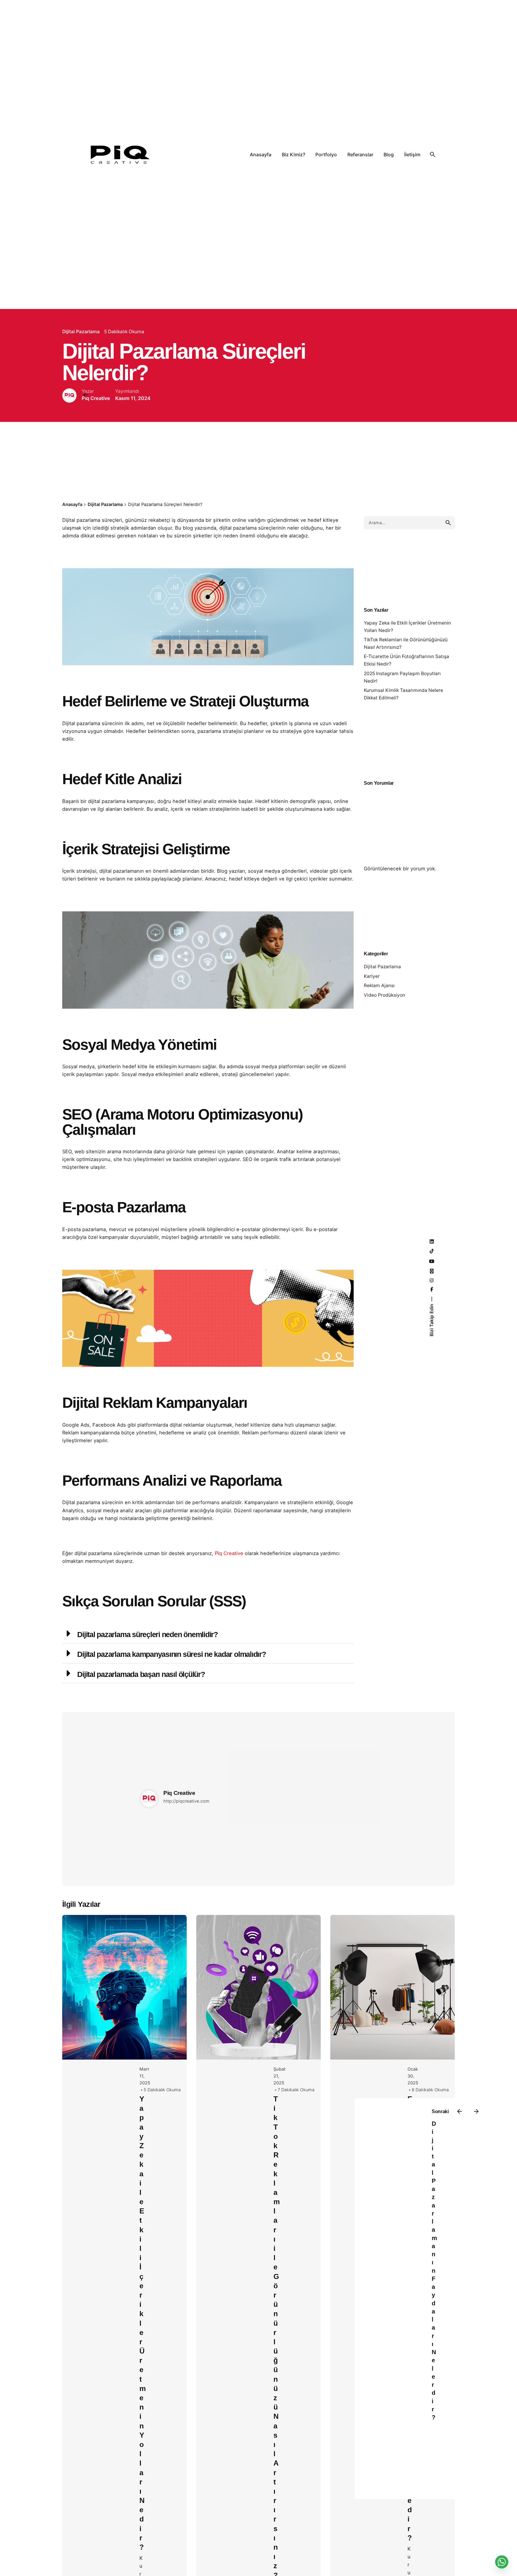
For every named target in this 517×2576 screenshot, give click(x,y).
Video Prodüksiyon (384, 995)
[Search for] (409, 523)
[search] (448, 523)
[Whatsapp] (502, 2562)
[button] (208, 1634)
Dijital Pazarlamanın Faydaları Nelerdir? (434, 2270)
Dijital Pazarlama (81, 332)
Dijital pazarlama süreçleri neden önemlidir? (148, 1634)
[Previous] (460, 2111)
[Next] (476, 2111)
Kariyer (372, 976)
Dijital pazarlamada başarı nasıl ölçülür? (141, 1674)
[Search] (433, 154)
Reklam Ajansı (379, 985)
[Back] (86, 395)
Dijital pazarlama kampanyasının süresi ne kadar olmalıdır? (171, 1654)
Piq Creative (230, 1553)
